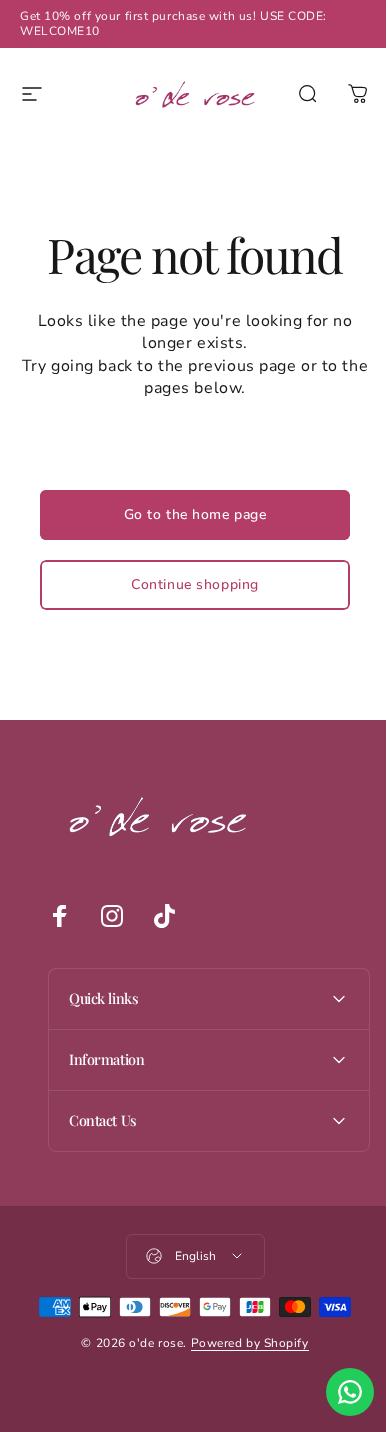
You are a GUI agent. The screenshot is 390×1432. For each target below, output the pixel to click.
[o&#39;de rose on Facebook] (59, 916)
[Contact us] (335, 1392)
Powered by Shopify (242, 1343)
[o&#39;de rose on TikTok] (163, 916)
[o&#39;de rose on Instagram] (111, 916)
